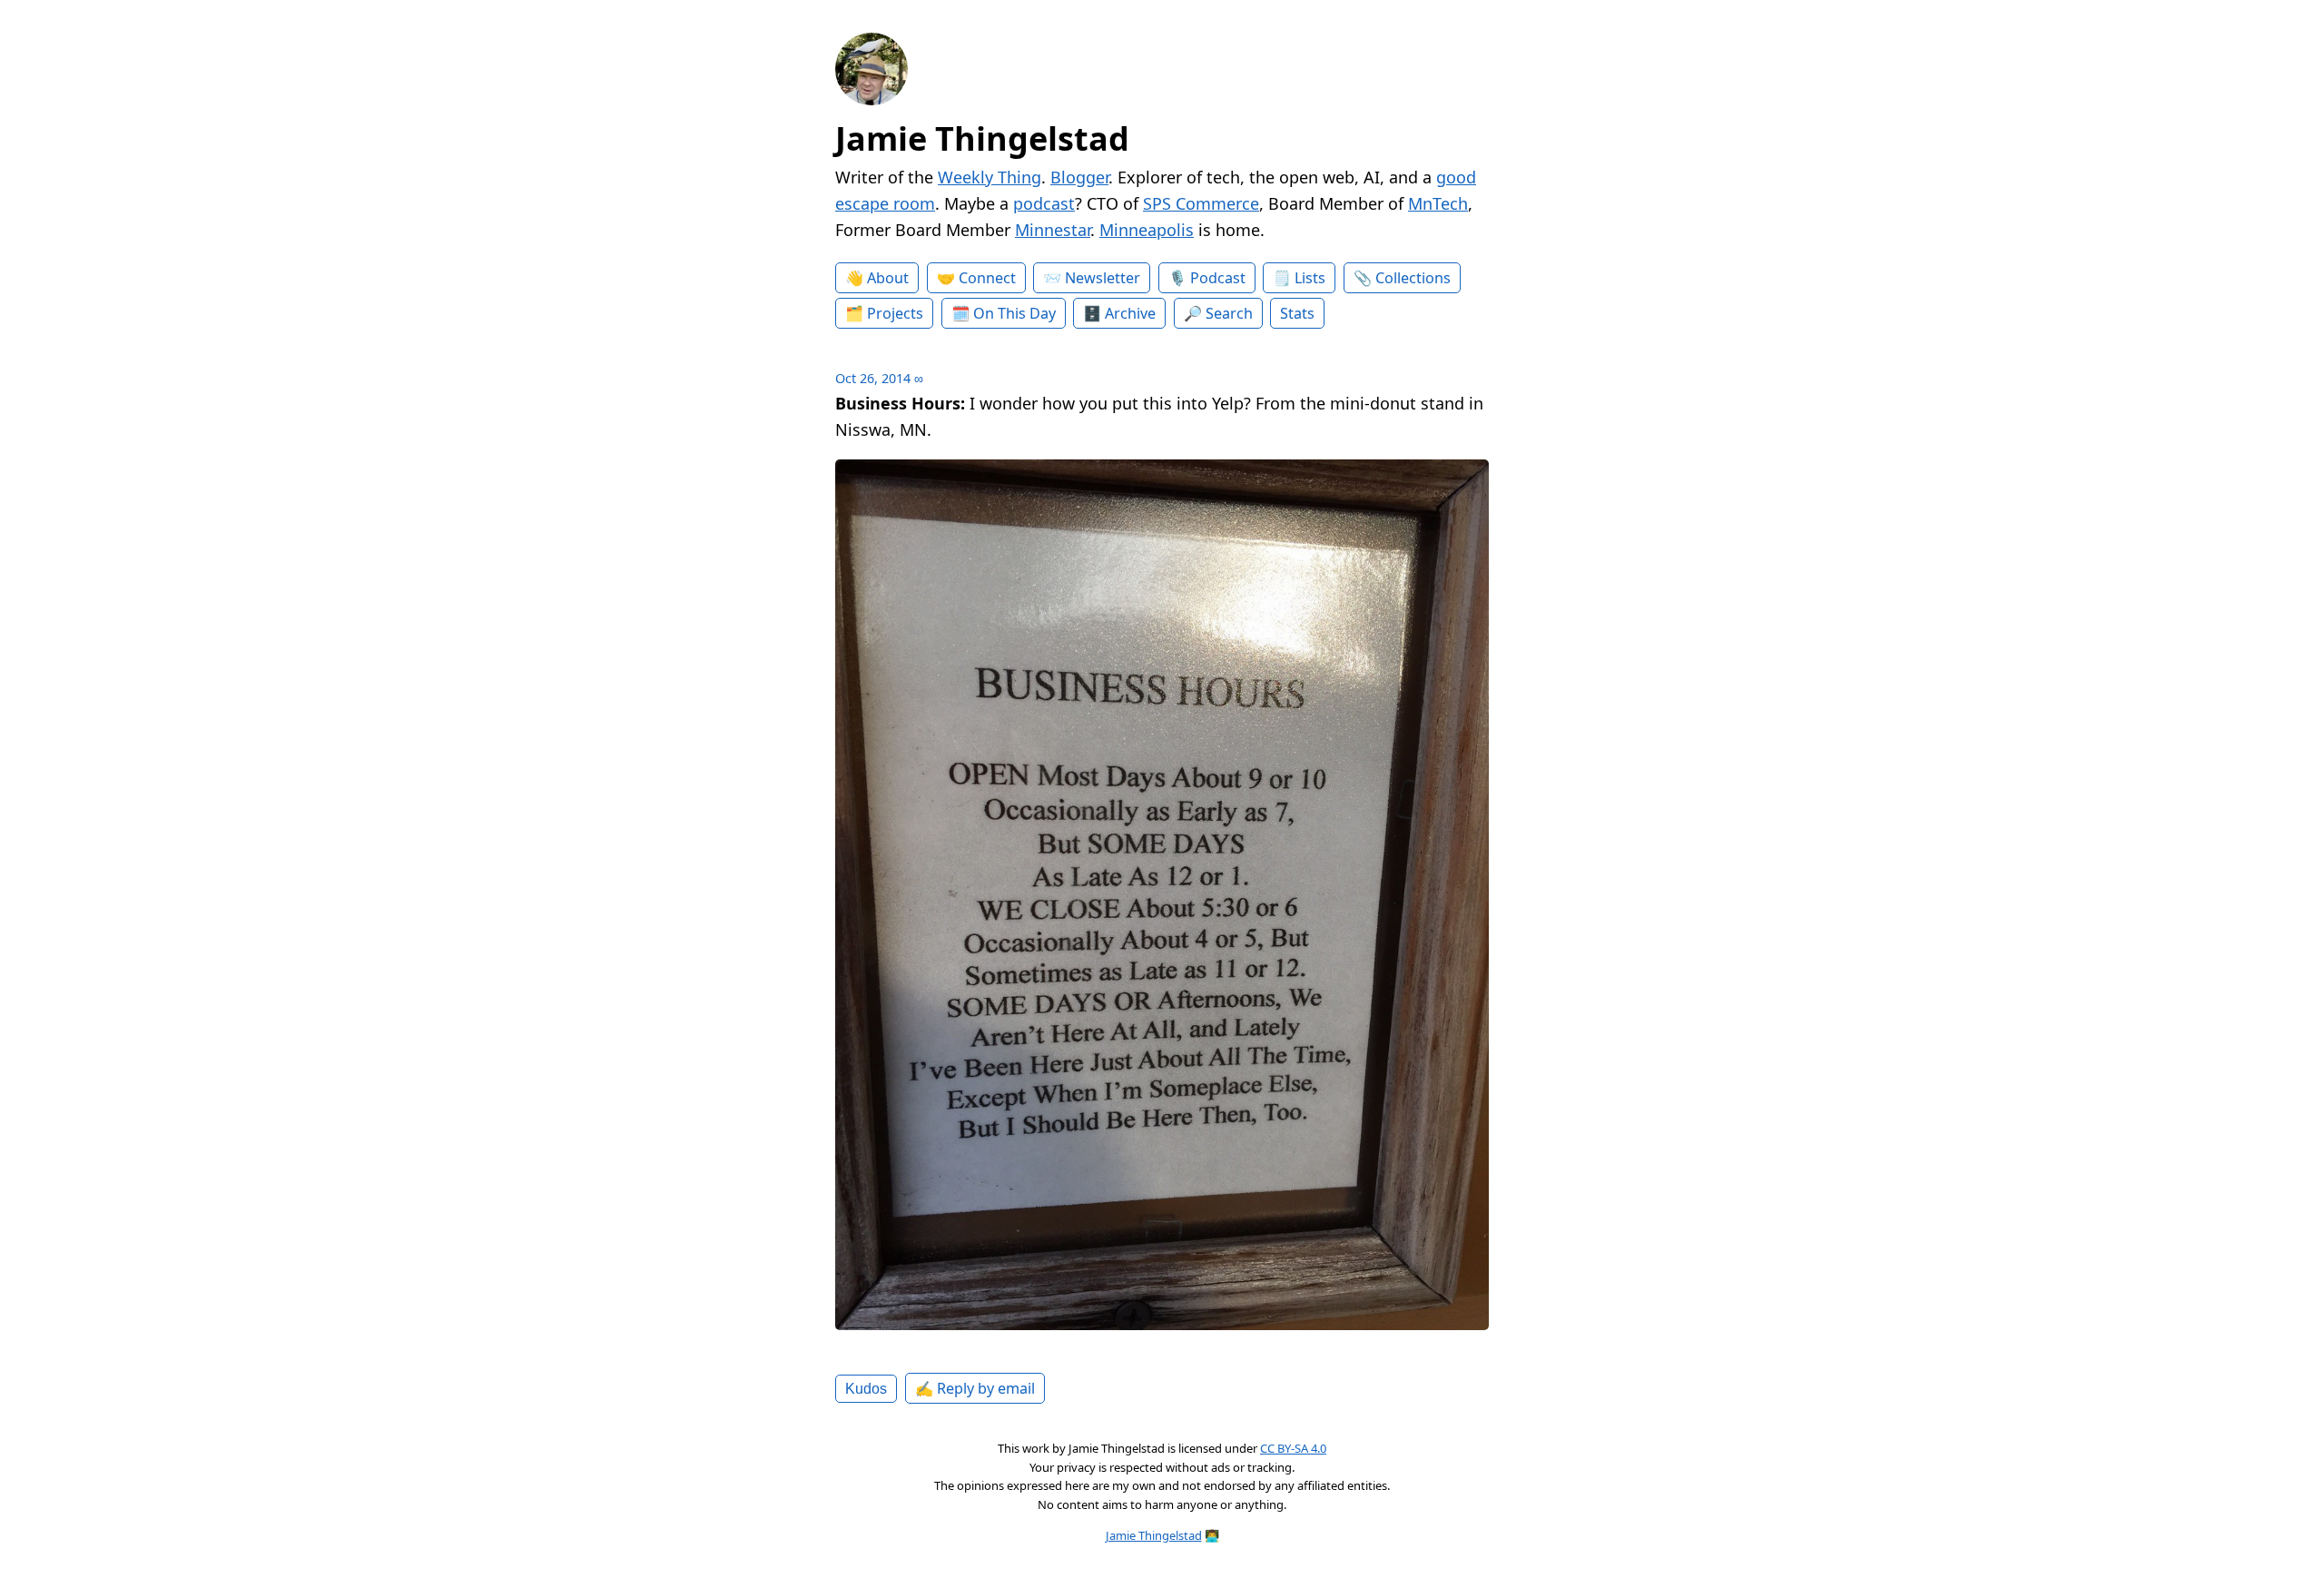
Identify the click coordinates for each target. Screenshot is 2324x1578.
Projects (895, 313)
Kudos (866, 1388)
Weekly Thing (990, 177)
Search (1229, 313)
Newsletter (1103, 278)
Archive (1130, 313)
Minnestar (1053, 230)
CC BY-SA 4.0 (1293, 1448)
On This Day (1014, 313)
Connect (987, 278)
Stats (1297, 313)
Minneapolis (1147, 230)
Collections (1413, 278)
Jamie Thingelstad (982, 138)
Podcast (1218, 278)
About (888, 278)
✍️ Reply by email (975, 1388)
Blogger (1079, 177)
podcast (1044, 203)
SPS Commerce (1201, 203)
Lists (1310, 278)
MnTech (1438, 203)
